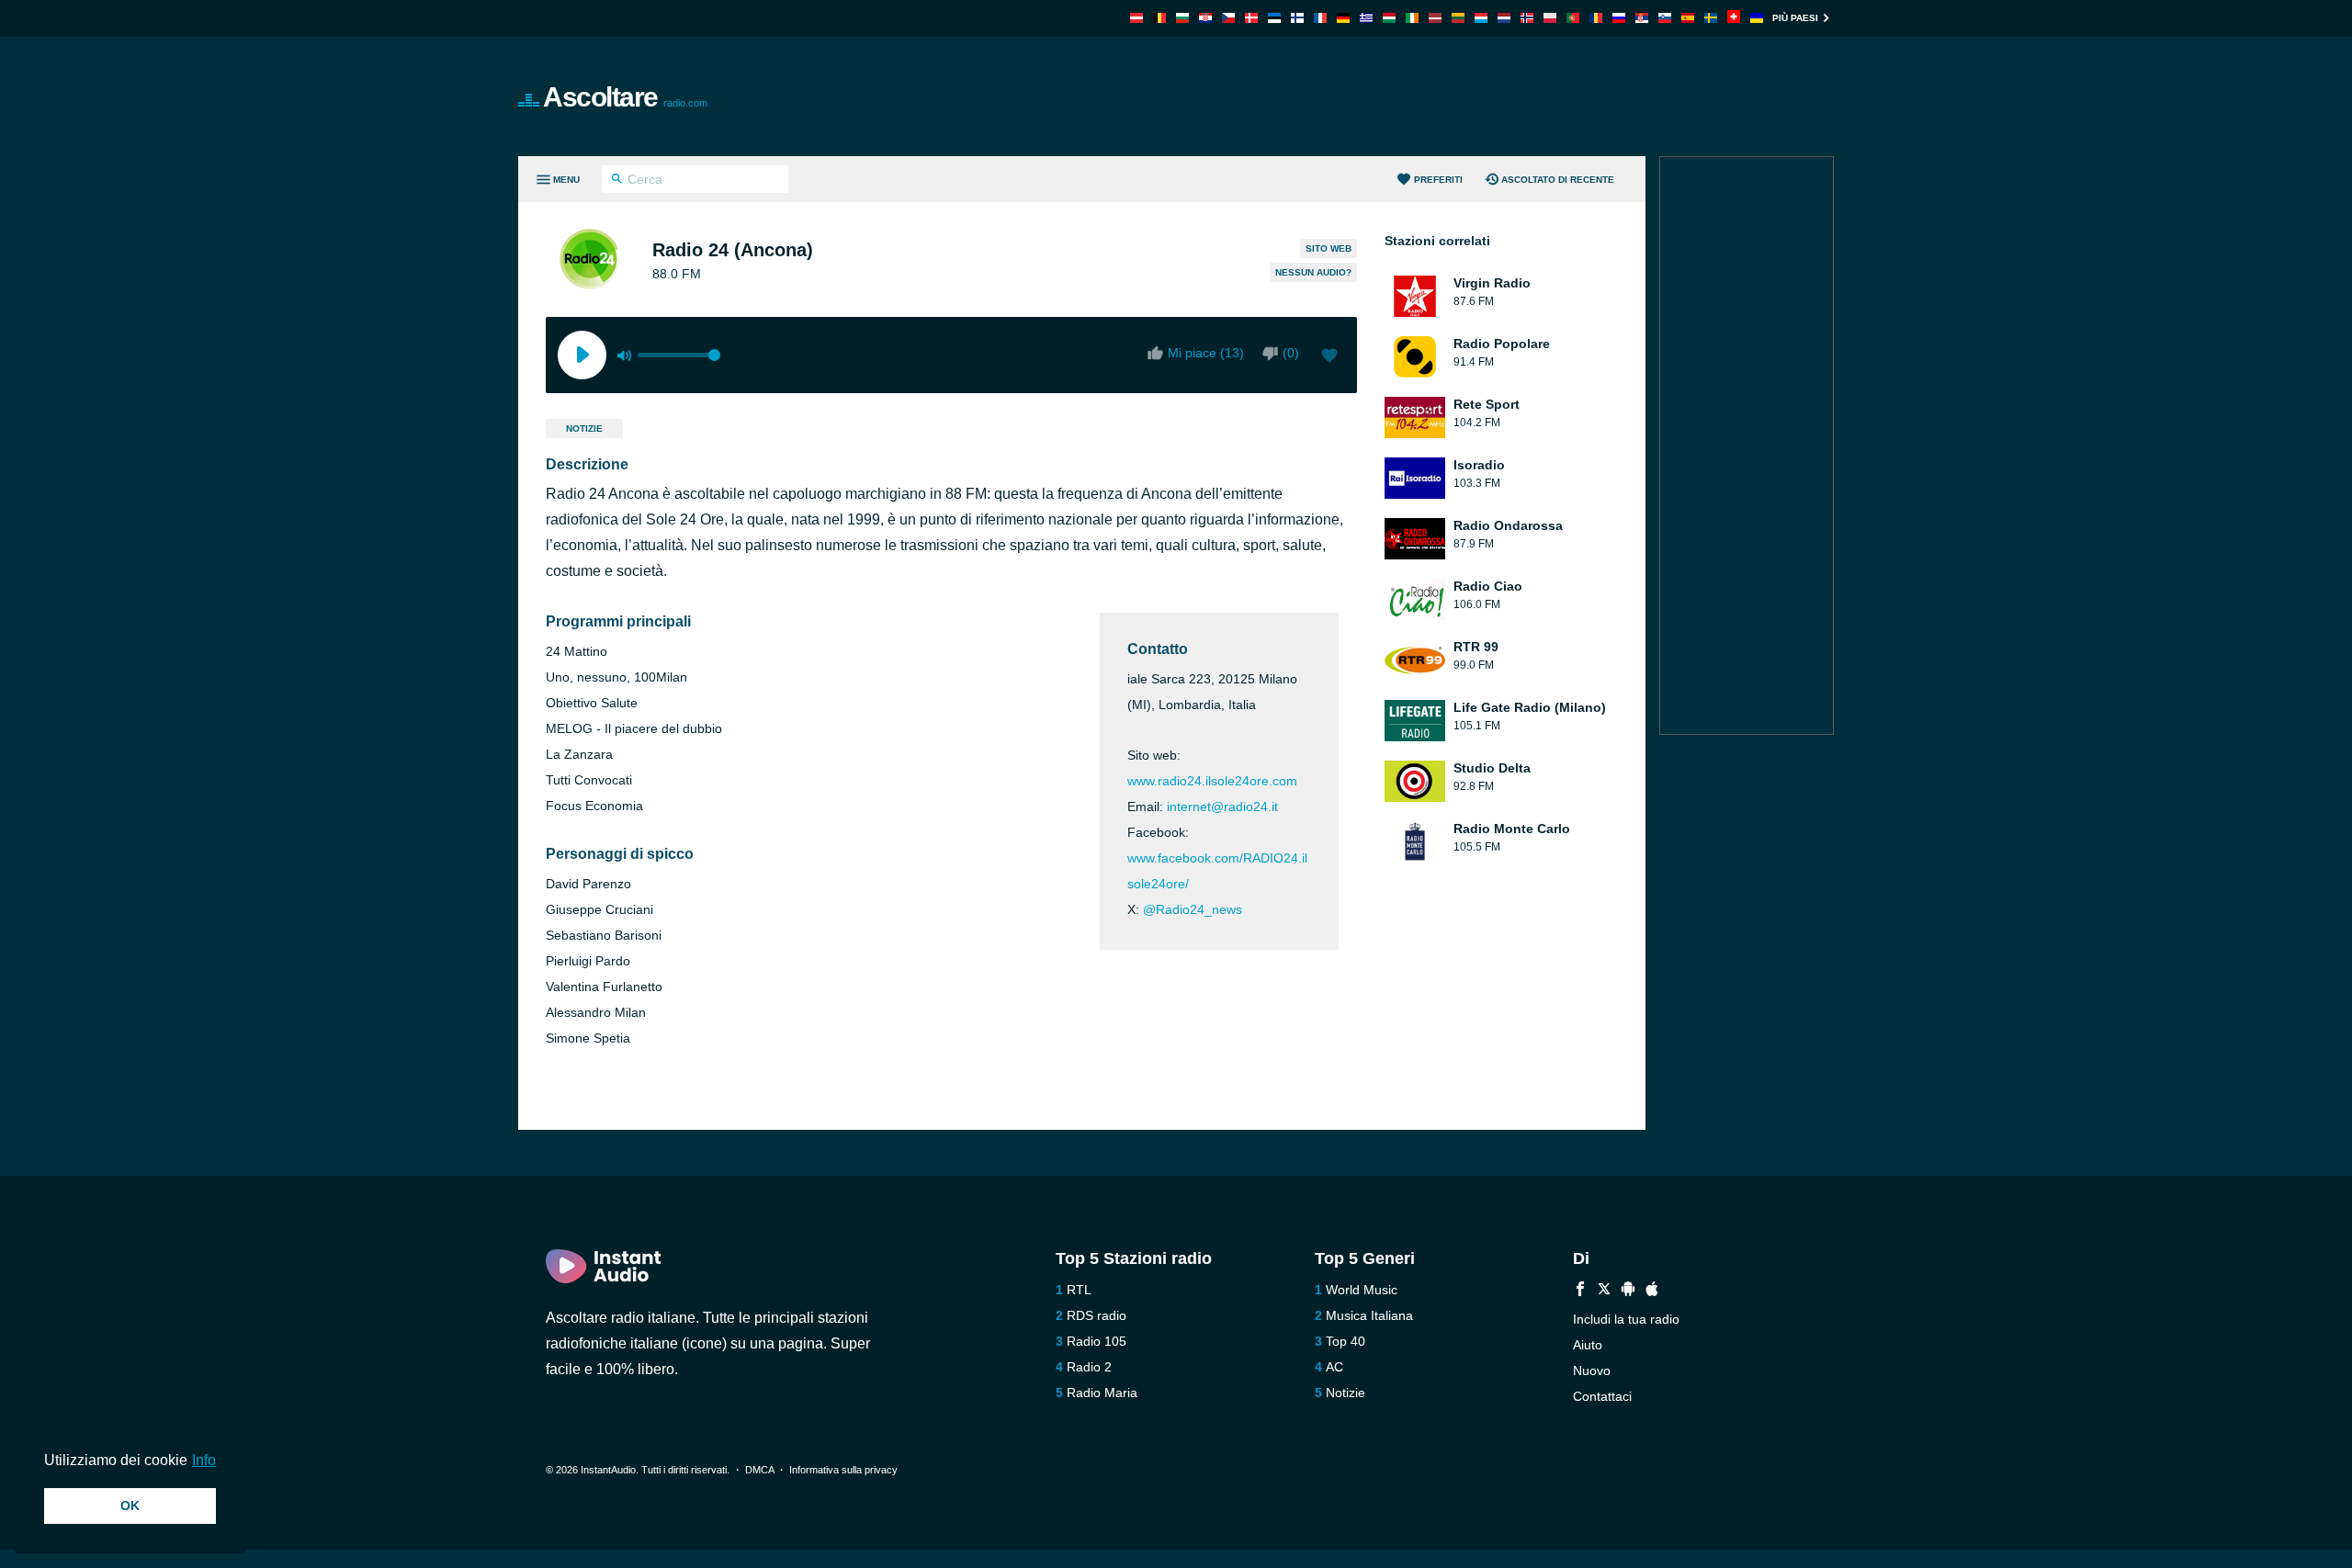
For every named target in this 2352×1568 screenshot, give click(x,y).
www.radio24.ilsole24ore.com (1212, 781)
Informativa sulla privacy (843, 1470)
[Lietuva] (1458, 18)
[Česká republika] (1228, 18)
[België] (1159, 18)
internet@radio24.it (1222, 807)
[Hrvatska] (1205, 18)
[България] (1182, 18)
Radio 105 (1097, 1341)
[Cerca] (617, 181)
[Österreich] (1136, 18)
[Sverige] (1711, 18)
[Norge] (1527, 18)
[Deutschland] (1343, 18)
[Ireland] (1412, 18)
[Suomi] (1297, 18)
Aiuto (1588, 1345)
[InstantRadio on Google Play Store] (1628, 1291)
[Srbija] (1642, 18)
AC (1334, 1367)
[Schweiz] (1734, 18)
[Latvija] (1435, 18)
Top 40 (1346, 1341)
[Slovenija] (1665, 18)
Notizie (584, 429)
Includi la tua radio (1626, 1319)
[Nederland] (1504, 18)
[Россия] (1619, 18)
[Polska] (1550, 18)
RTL (1079, 1290)
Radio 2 (1089, 1367)
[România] (1596, 18)
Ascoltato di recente (1558, 180)
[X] (1604, 1291)
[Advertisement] (1384, 96)
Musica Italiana (1369, 1315)
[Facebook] (1580, 1291)
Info (204, 1460)
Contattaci (1602, 1396)
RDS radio (1097, 1315)
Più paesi (1795, 18)
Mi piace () (1206, 353)
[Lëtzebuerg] (1481, 18)
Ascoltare (625, 97)
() (1291, 353)
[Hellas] (1366, 18)
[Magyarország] (1389, 18)
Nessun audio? (1313, 272)
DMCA (759, 1470)
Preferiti (1438, 180)
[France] (1320, 18)
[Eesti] (1274, 18)
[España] (1688, 18)
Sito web (1329, 248)
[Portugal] (1573, 18)
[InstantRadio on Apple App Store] (1652, 1291)
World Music (1362, 1290)
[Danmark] (1251, 18)
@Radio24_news (1193, 909)
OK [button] (130, 1506)
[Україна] (1757, 18)
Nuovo (1592, 1371)
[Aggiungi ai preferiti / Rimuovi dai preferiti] (1329, 357)
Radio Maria (1102, 1393)
